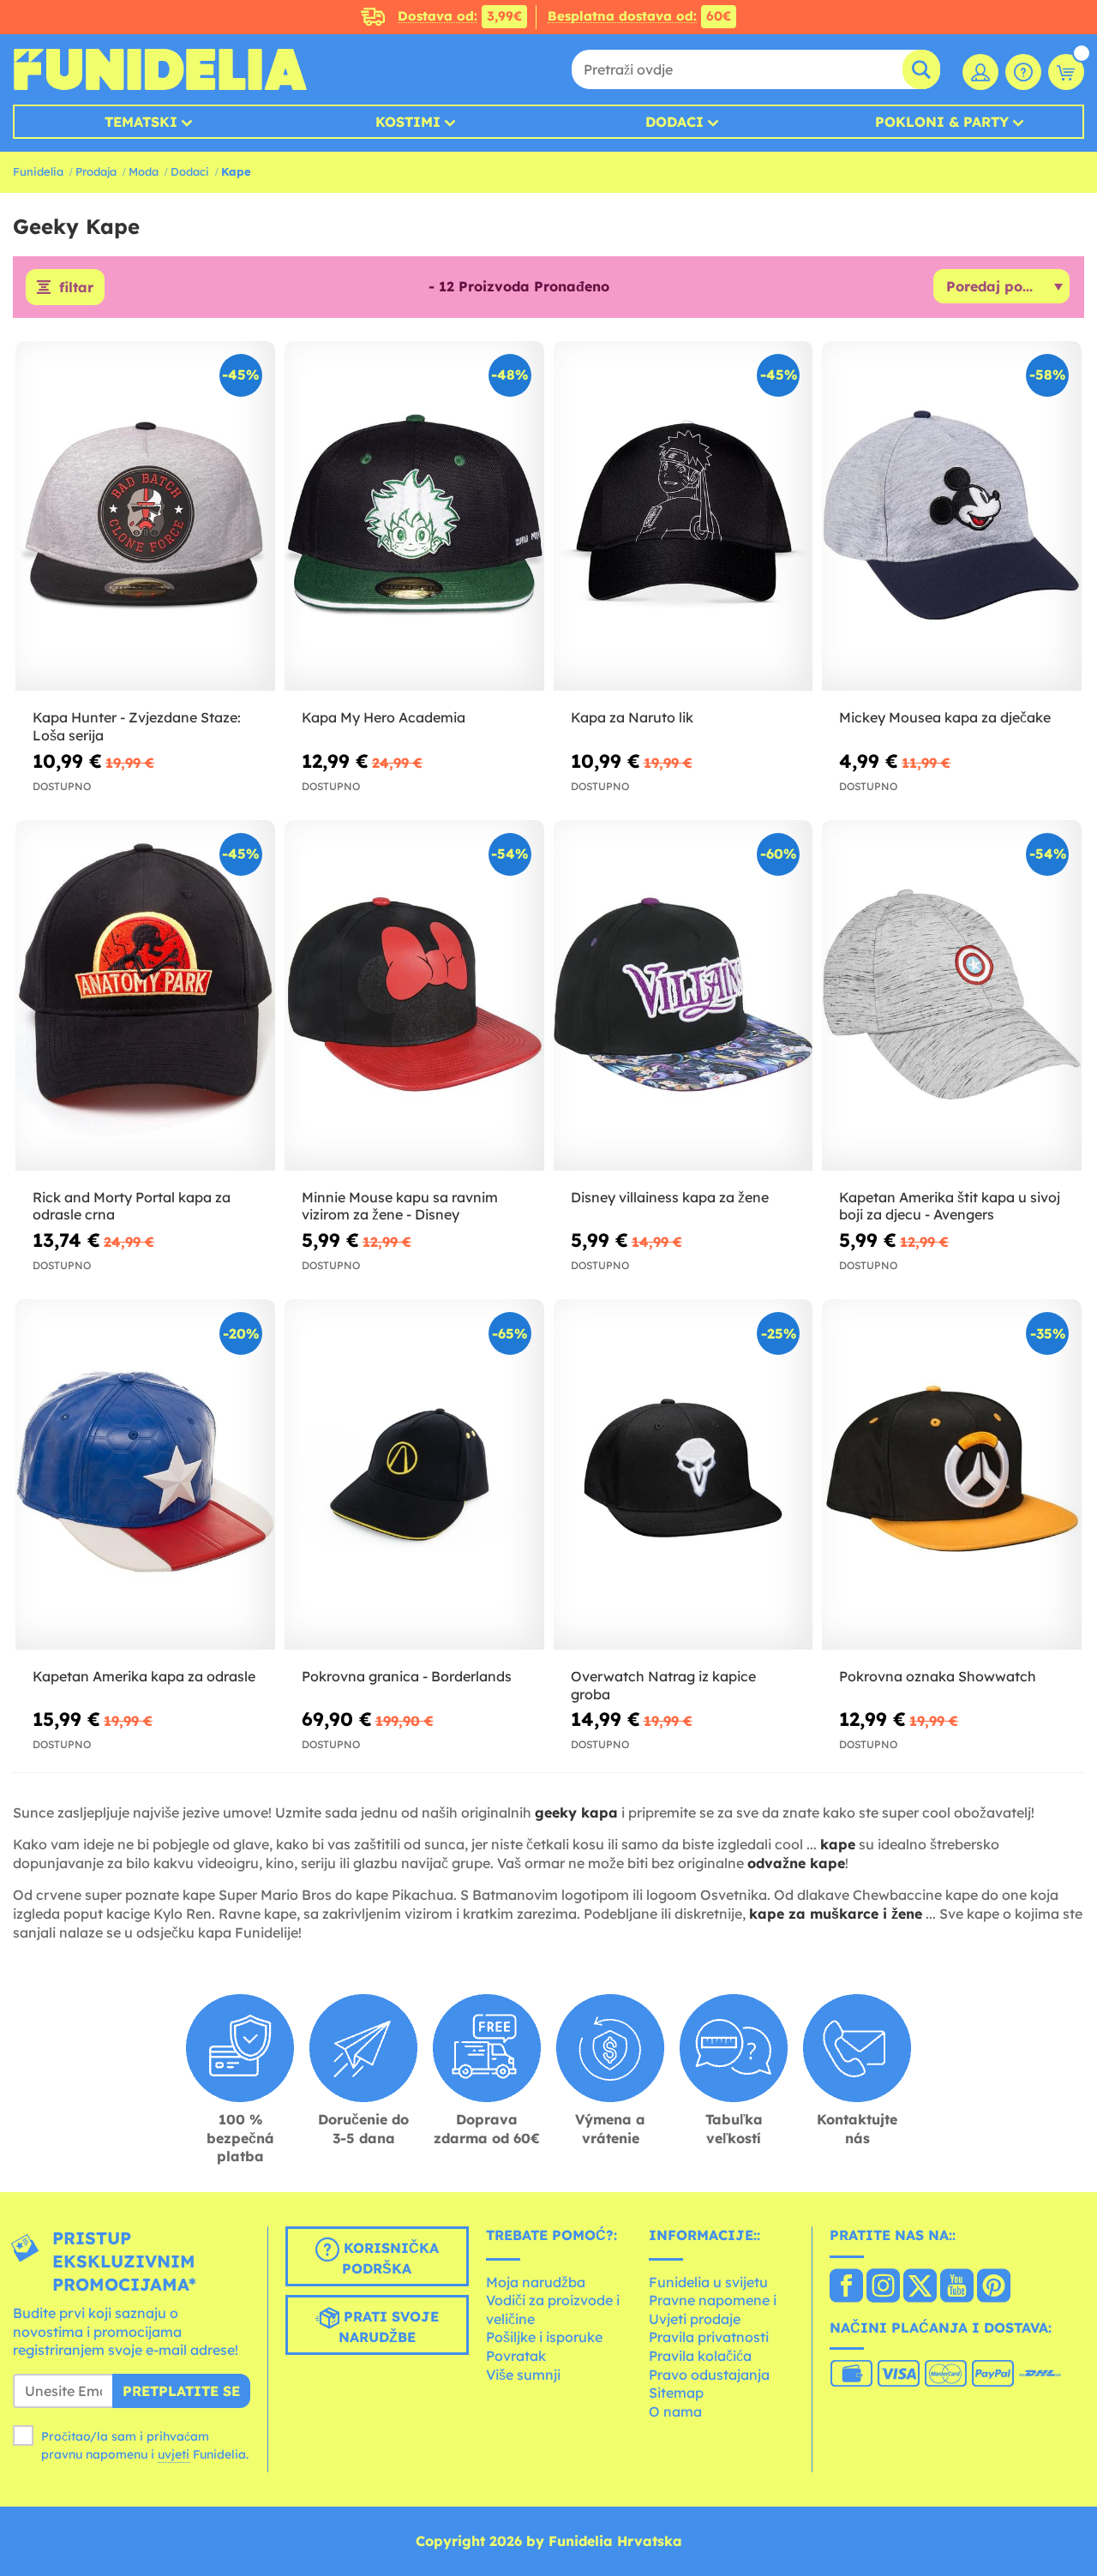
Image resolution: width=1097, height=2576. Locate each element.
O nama (675, 2411)
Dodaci (674, 122)
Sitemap (676, 2393)
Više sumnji (523, 2375)
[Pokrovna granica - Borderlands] (414, 1474)
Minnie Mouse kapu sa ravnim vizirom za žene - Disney (400, 1206)
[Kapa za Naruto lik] (683, 516)
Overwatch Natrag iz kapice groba (663, 1685)
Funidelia (38, 171)
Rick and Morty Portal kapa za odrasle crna (132, 1206)
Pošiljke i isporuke (544, 2337)
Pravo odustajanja (709, 2375)
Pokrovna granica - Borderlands (407, 1676)
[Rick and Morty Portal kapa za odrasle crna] (145, 995)
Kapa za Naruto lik (632, 717)
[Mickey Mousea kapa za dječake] (952, 516)
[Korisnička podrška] (1023, 72)
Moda (144, 171)
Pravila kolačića (700, 2356)
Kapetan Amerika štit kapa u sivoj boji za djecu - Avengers (950, 1206)
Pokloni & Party (942, 122)
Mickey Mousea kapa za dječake (945, 717)
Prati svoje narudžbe (389, 2327)
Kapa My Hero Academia (384, 717)
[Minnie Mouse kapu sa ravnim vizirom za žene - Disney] (414, 995)
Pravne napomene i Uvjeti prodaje (713, 2309)
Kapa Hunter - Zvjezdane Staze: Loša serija (137, 726)
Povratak (516, 2356)
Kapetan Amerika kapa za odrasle (144, 1676)
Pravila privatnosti (709, 2337)
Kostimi (408, 122)
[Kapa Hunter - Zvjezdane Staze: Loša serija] (145, 516)
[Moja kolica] (1066, 72)
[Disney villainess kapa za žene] (683, 995)
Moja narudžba (536, 2282)
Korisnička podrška (389, 2258)
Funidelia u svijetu (708, 2282)
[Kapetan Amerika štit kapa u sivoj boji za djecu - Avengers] (952, 995)
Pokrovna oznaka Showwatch (938, 1676)
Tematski (141, 122)
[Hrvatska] (846, 2287)
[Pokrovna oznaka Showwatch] (952, 1474)
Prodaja (96, 171)
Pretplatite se (181, 2391)
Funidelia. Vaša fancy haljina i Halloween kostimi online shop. (160, 69)
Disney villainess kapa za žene (670, 1197)
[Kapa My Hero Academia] (414, 516)
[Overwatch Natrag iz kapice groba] (683, 1474)
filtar (76, 287)
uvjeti (174, 2454)
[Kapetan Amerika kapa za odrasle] (145, 1474)
